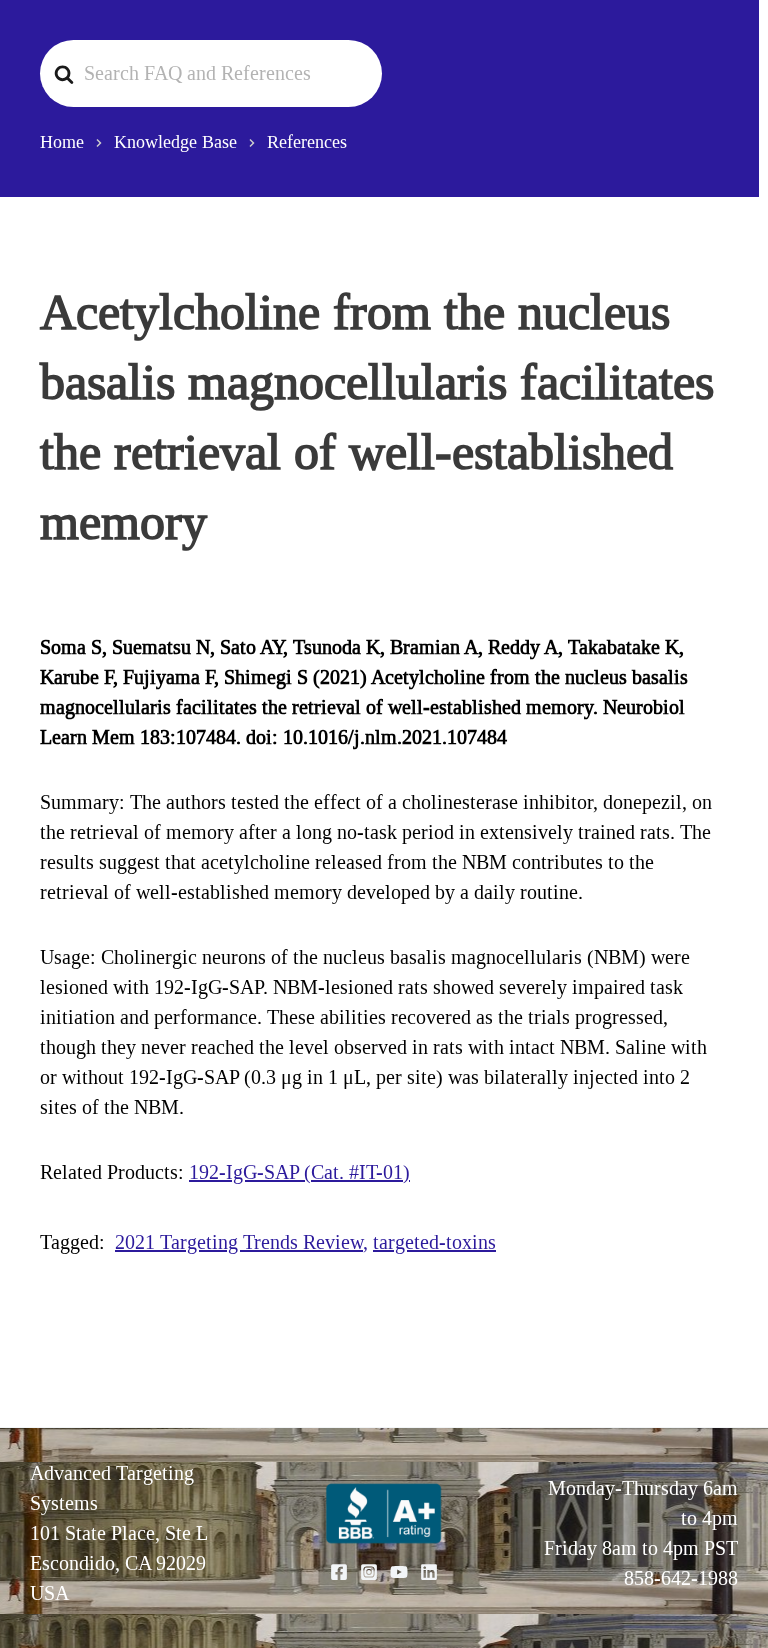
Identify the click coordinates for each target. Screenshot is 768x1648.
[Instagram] (369, 1572)
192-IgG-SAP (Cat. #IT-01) (299, 1172)
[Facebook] (339, 1572)
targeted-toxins (434, 1242)
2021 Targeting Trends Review (239, 1242)
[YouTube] (399, 1572)
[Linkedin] (429, 1572)
